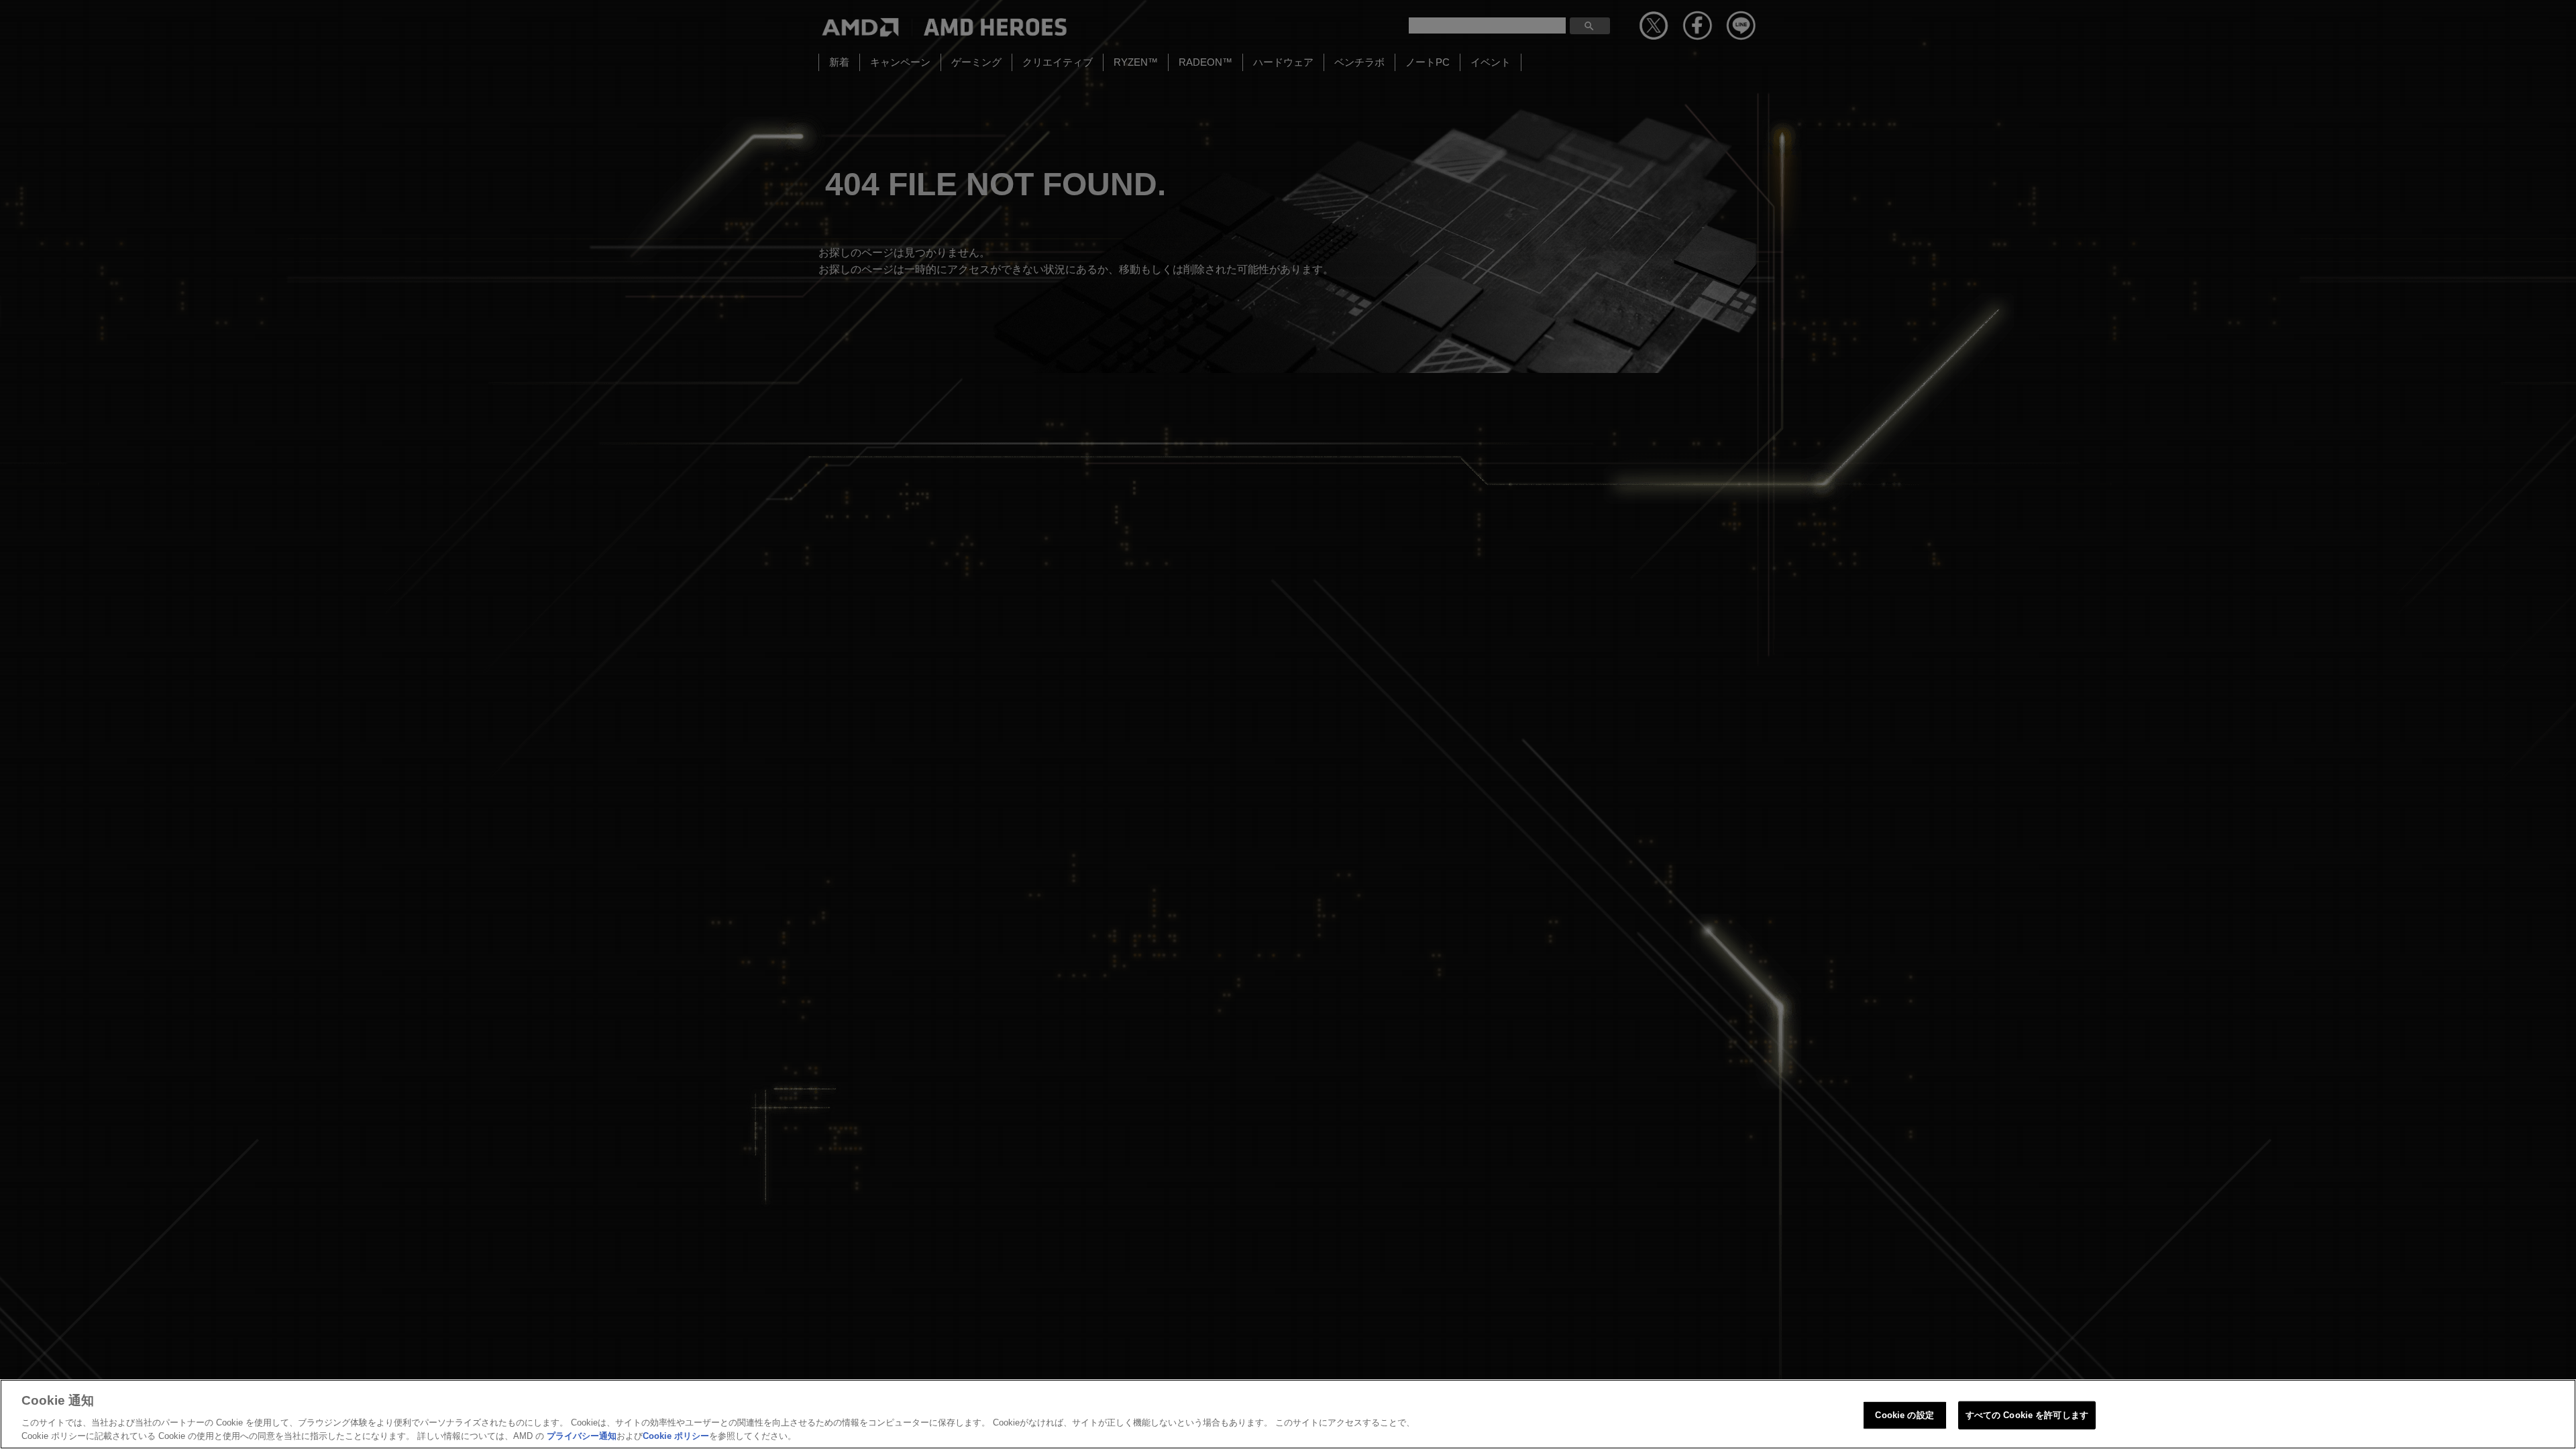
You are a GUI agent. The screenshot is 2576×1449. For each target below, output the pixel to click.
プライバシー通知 (582, 1435)
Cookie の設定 (1904, 1415)
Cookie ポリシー (676, 1435)
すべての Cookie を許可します (2027, 1415)
